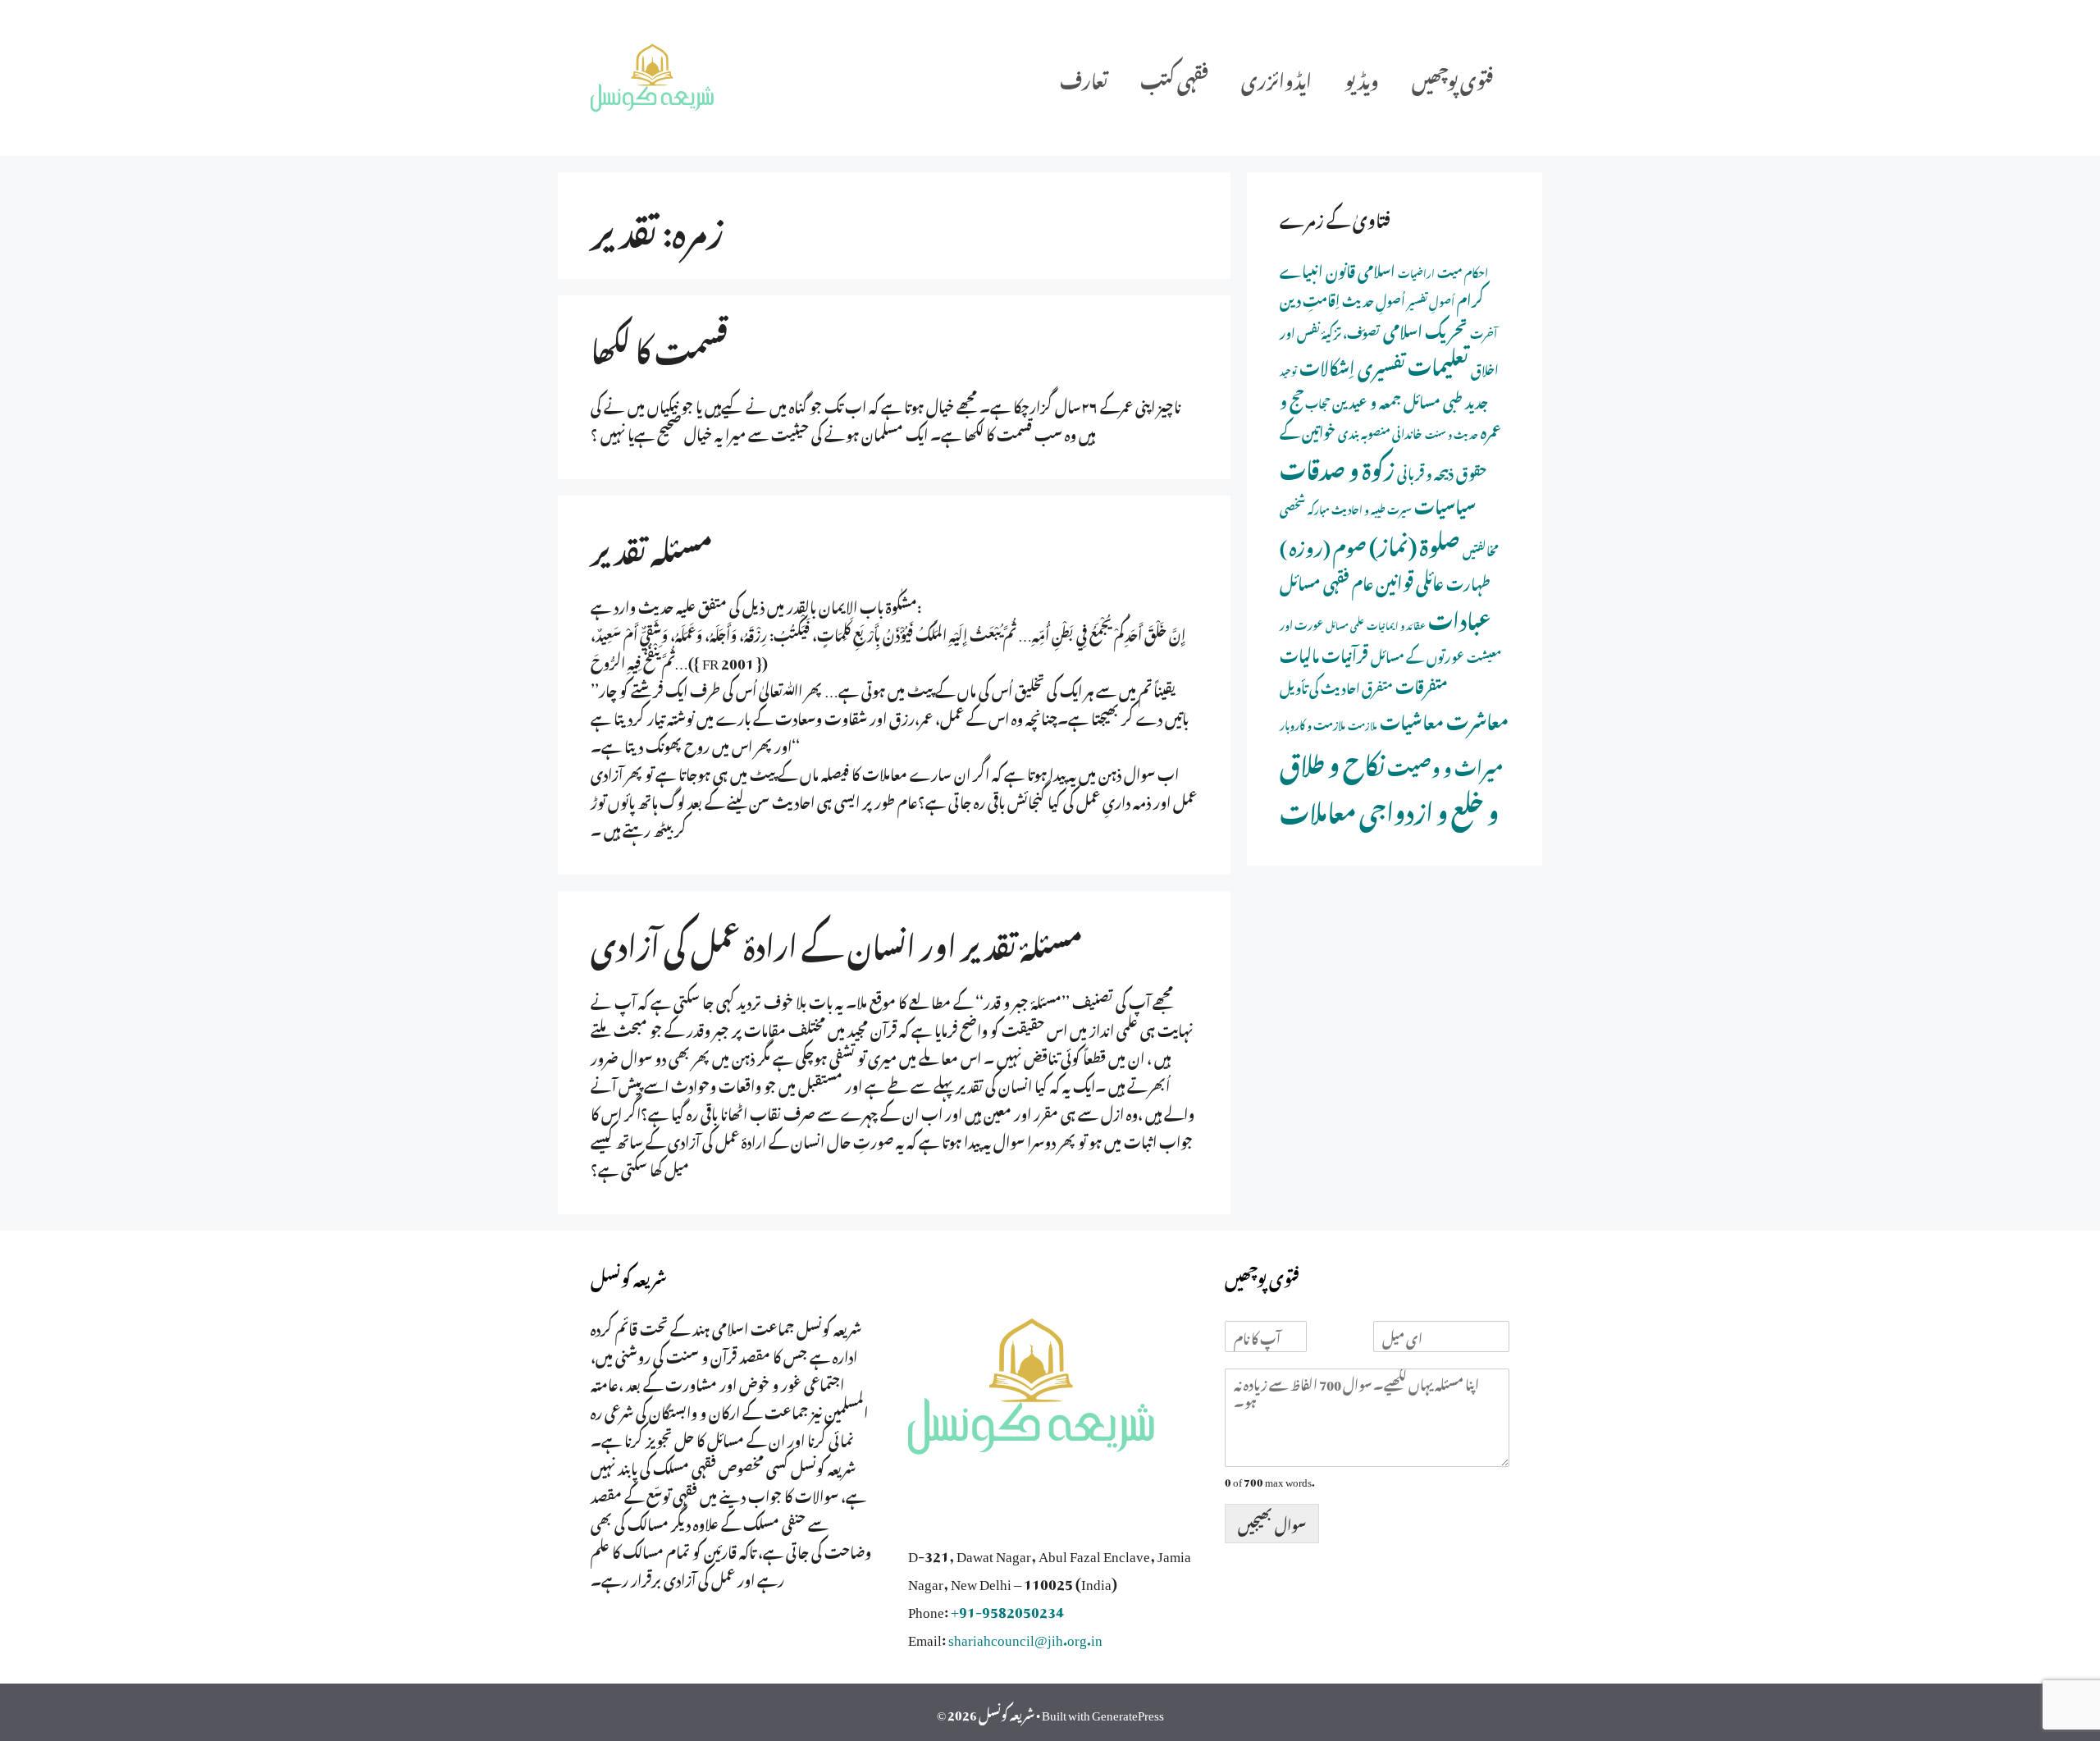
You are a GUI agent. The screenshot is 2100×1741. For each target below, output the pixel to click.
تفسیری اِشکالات (1352, 365)
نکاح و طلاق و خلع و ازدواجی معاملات (1389, 784)
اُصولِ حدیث (1374, 299)
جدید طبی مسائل (1446, 400)
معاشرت (1477, 718)
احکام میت (1463, 271)
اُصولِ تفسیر (1431, 300)
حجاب (1317, 402)
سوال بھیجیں (1272, 1523)
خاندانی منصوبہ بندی (1380, 431)
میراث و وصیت (1445, 764)
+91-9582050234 (1007, 1609)
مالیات (1299, 653)
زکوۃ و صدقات (1337, 466)
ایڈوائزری (1276, 78)
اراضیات (1416, 272)
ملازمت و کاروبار (1312, 723)
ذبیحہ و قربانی (1425, 471)
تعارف (1084, 78)
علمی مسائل (1345, 624)
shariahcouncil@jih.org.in (1025, 1637)
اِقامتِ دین (1310, 298)
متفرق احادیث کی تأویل (1336, 686)
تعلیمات (1438, 363)
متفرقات (1422, 684)
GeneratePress (1128, 1712)
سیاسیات (1445, 503)
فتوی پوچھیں (1452, 78)
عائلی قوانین (1410, 580)
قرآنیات (1345, 653)
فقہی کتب (1174, 78)
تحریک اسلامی (1425, 328)
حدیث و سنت (1452, 433)
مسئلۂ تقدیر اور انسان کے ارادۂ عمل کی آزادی (837, 941)
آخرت (1484, 332)
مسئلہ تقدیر (652, 546)
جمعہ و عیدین (1367, 400)
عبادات (1460, 617)
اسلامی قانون (1360, 269)
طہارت (1468, 581)
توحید (1288, 370)
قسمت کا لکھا (659, 345)
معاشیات (1412, 719)
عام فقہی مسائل (1326, 580)
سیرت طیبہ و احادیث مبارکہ (1360, 508)
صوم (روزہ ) (1323, 544)
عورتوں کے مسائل (1417, 655)
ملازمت (1363, 724)
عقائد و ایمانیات (1396, 624)
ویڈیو (1362, 78)
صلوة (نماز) (1415, 542)
